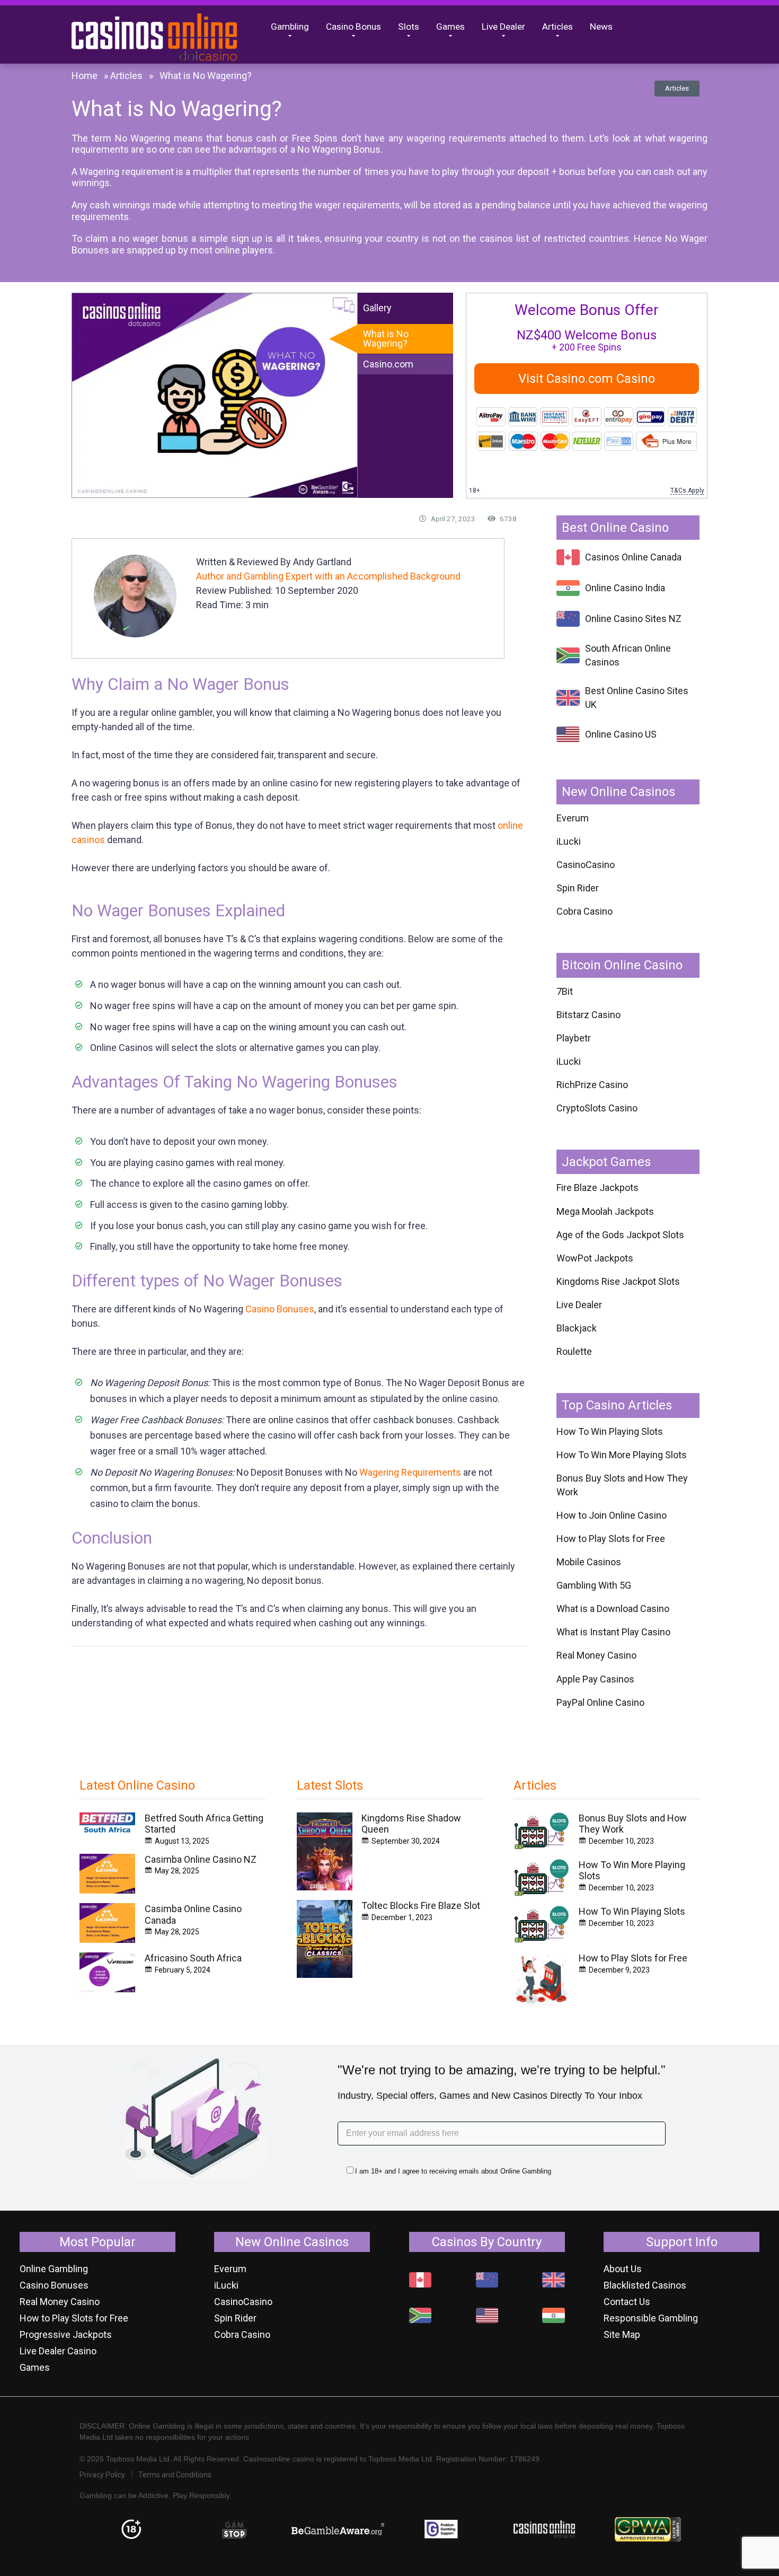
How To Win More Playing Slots (622, 1455)
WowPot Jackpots (595, 1258)
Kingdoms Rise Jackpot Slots (618, 1281)
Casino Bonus (353, 27)
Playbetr (574, 1038)
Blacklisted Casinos (645, 2285)
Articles (557, 27)
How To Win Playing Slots (610, 1431)
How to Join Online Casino (612, 1515)
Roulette (574, 1351)
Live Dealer (503, 27)
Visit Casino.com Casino (587, 379)
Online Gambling (54, 2269)
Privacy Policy (102, 2475)
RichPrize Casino (592, 1085)
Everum (573, 818)
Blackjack (577, 1328)
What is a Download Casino (613, 1609)
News (601, 27)
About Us (623, 2269)
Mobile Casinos (589, 1562)
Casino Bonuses (280, 1309)
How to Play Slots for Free (611, 1539)
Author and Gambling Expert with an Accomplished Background (328, 576)
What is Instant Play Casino (613, 1632)
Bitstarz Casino (588, 1015)
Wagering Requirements (410, 1472)
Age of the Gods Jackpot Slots (620, 1235)
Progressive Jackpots (66, 2334)
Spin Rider (578, 888)
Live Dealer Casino (58, 2351)
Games (450, 27)
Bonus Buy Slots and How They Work (622, 1485)
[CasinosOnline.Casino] (167, 34)
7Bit (565, 991)
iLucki (569, 841)
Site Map (622, 2334)
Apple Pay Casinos (595, 1679)
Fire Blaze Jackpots (597, 1188)
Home (85, 76)
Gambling (290, 27)
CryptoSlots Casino (597, 1108)
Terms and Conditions (175, 2475)
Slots (409, 27)
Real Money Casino (596, 1655)
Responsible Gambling (651, 2318)
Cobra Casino (585, 911)
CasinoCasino (586, 865)
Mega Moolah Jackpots (605, 1211)
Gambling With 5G (594, 1585)
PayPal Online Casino (600, 1702)
